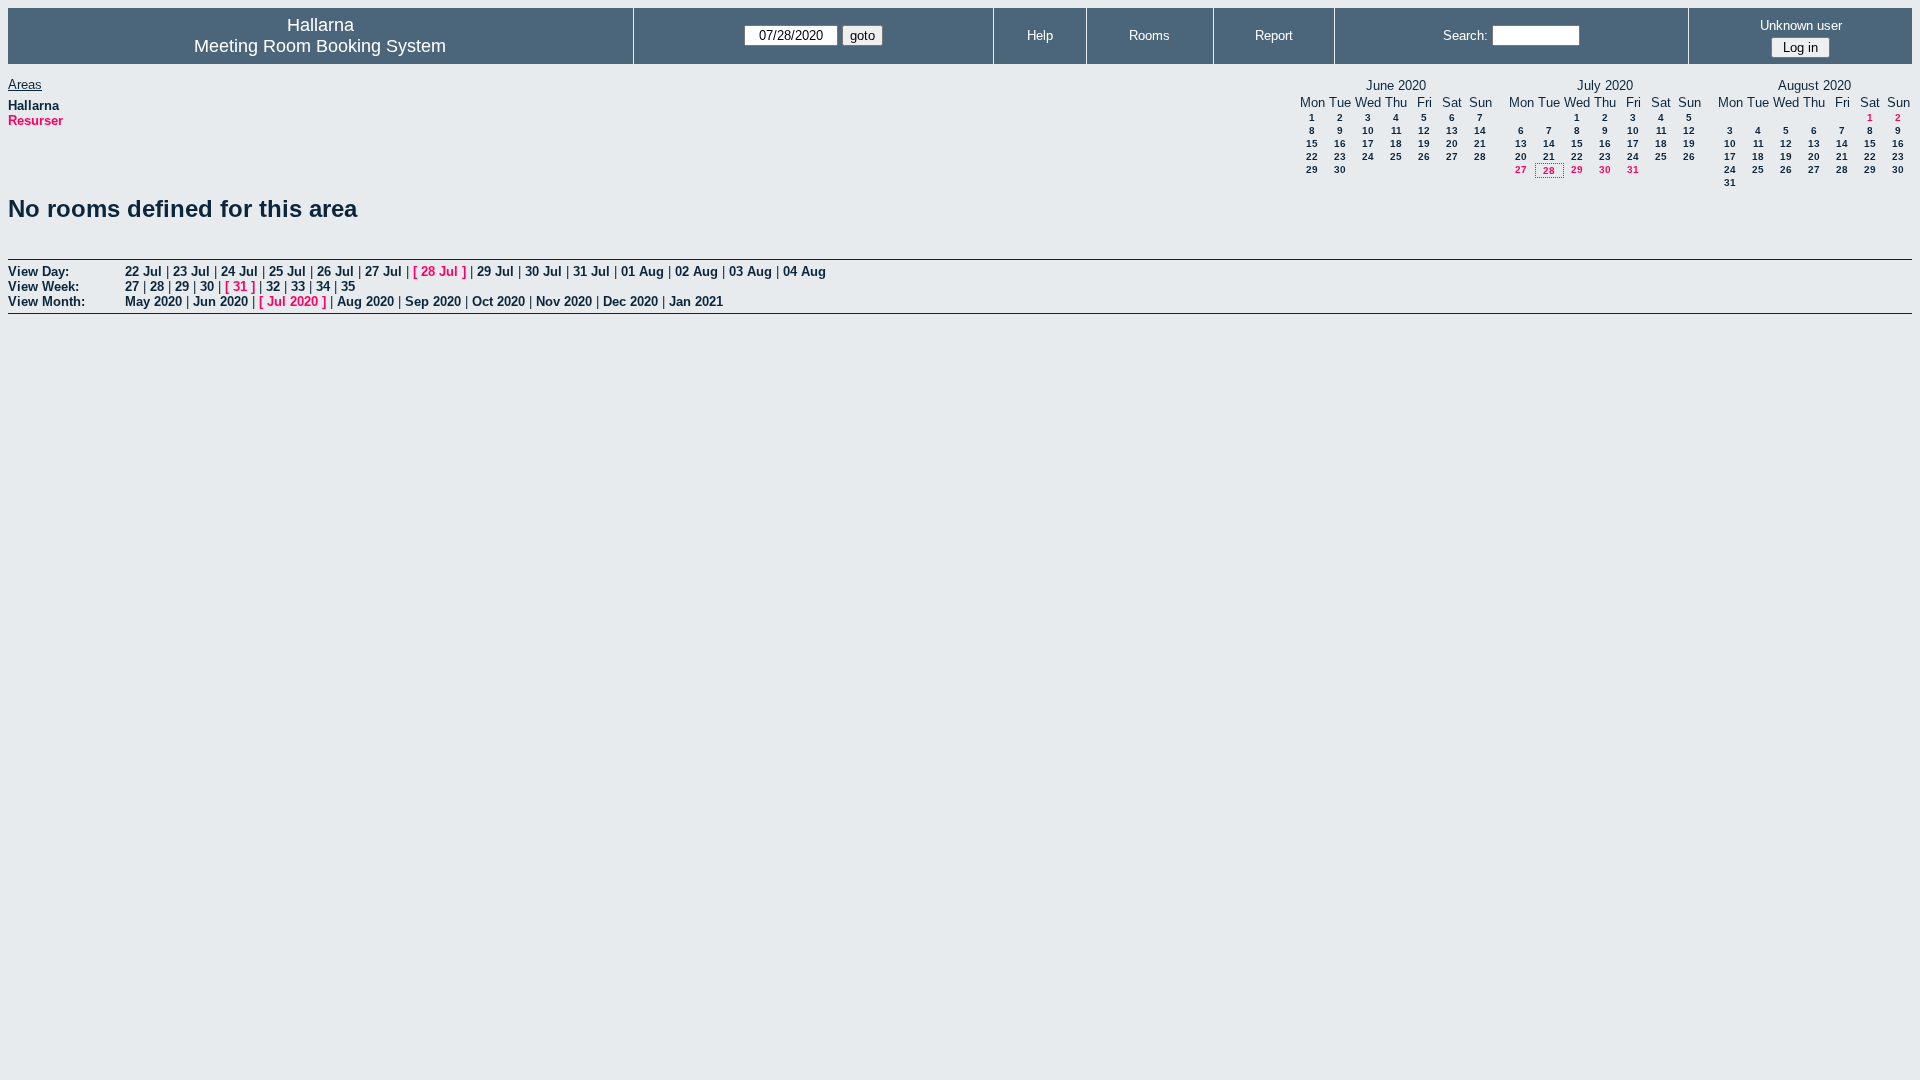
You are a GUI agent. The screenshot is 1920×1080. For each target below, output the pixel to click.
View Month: (46, 301)
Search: (1465, 35)
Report (1274, 35)
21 (1480, 143)
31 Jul (591, 271)
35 (348, 286)
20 (1452, 143)
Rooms (1149, 35)
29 (1312, 169)
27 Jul (383, 271)
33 (298, 286)
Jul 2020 (292, 301)
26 (1424, 156)
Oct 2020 (498, 301)
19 (1424, 143)
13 (1452, 130)
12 (1424, 130)
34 (323, 286)
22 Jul (143, 271)
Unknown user (1801, 25)
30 (1340, 169)
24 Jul (239, 271)
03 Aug (750, 271)
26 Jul (335, 271)
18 (1396, 143)
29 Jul (495, 271)
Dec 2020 (630, 301)
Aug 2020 (365, 301)
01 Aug (642, 271)
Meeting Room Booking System (320, 46)
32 (273, 286)
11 (1396, 130)
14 (1480, 130)
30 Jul (543, 271)
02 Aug (696, 271)
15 (1312, 143)
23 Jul (191, 271)
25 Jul (287, 271)
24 (1368, 156)
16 (1340, 143)
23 (1340, 156)
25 (1396, 156)
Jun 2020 (220, 301)
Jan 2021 (696, 301)
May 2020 (153, 301)
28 (1480, 156)
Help (1040, 35)
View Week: (43, 286)
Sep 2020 (433, 301)
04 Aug (804, 271)
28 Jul (439, 271)
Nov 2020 (564, 301)
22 (1312, 156)
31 (1633, 169)
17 (1368, 143)
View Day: (38, 271)
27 (1452, 156)
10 (1368, 130)
